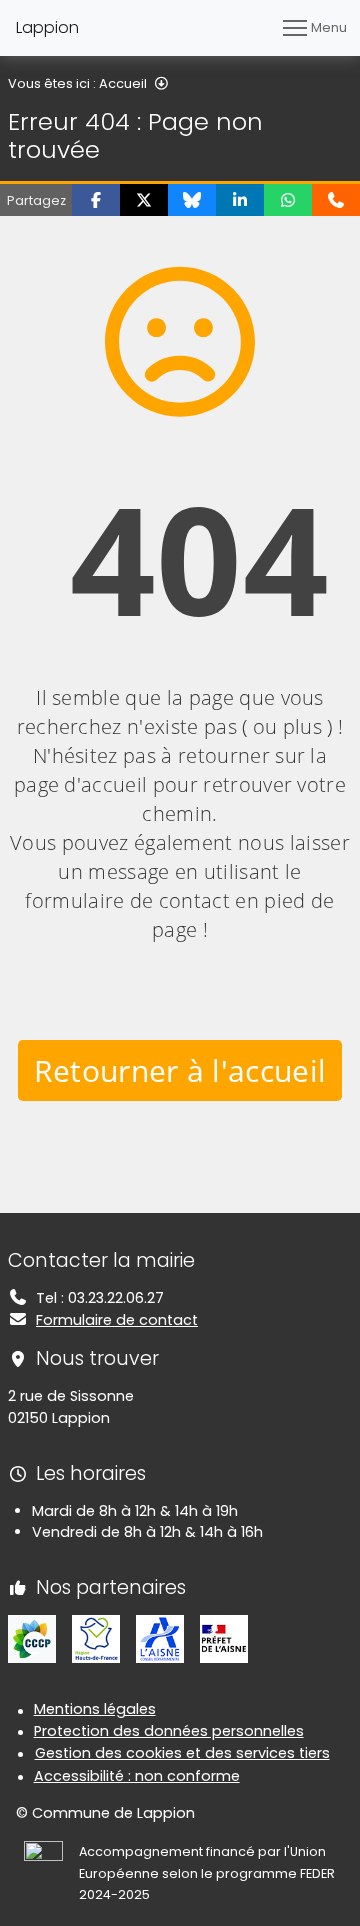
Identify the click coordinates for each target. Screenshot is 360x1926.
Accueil (123, 83)
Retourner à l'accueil (180, 1070)
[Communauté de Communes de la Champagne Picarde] (32, 1638)
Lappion (47, 27)
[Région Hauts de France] (96, 1638)
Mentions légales (95, 1709)
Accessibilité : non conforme (137, 1776)
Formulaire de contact (117, 1320)
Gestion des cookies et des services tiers (182, 1753)
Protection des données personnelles (169, 1731)
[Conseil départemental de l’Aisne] (160, 1638)
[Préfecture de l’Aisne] (224, 1638)
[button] (96, 200)
